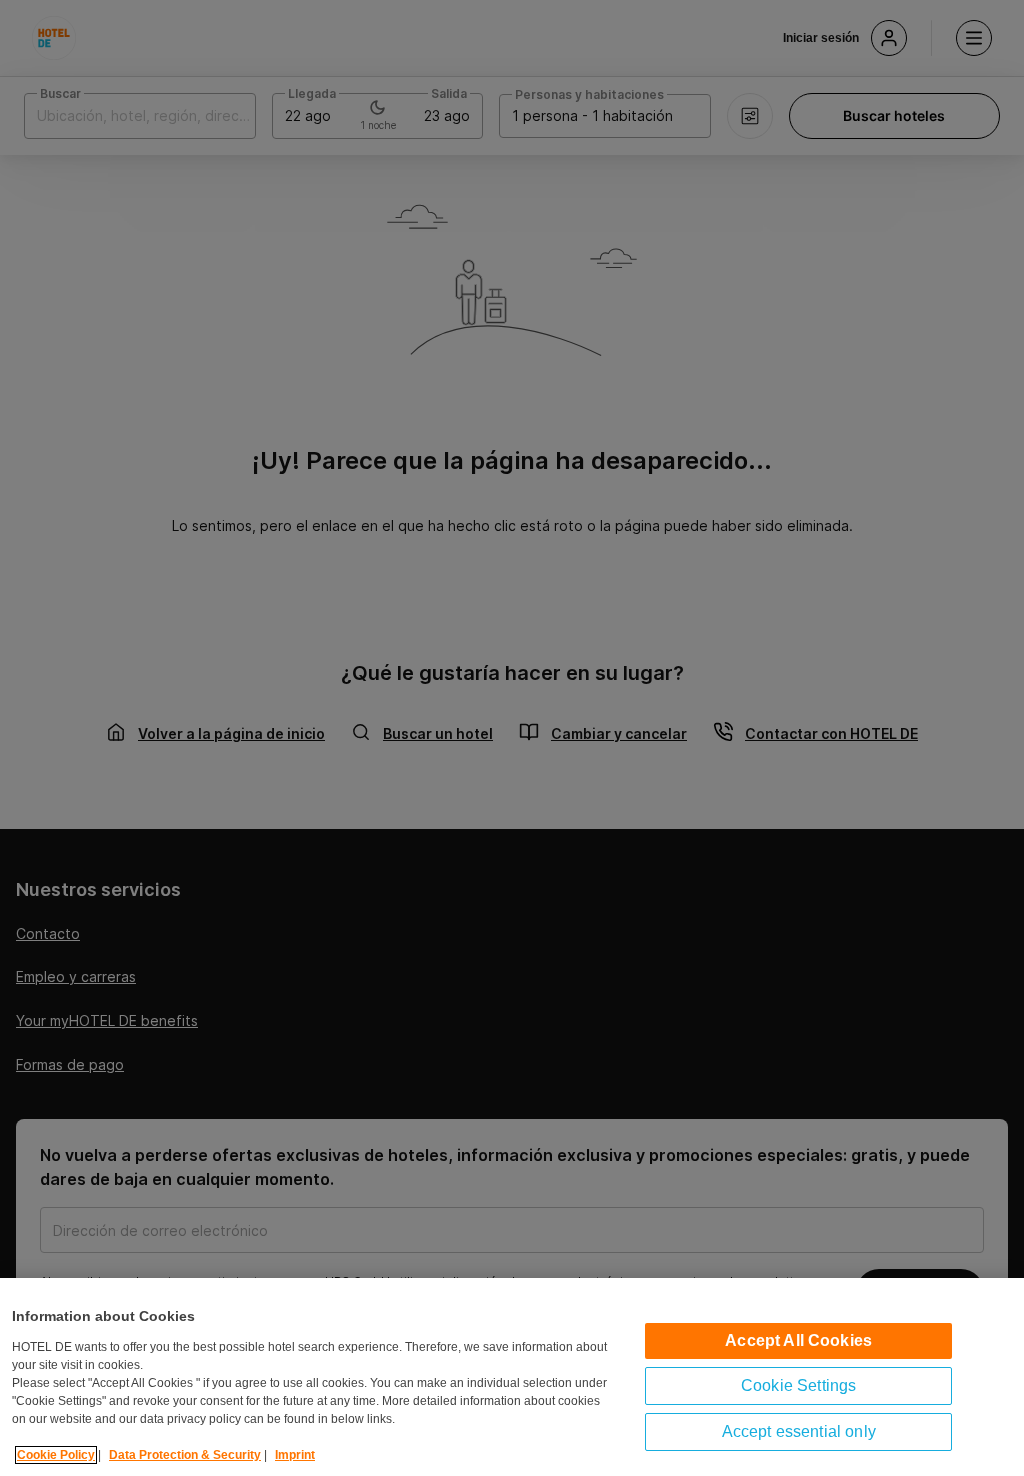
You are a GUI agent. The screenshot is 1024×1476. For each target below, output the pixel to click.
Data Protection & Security (185, 1455)
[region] (512, 1377)
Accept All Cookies (798, 1340)
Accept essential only (799, 1431)
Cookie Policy (56, 1455)
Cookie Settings (798, 1385)
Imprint (295, 1455)
